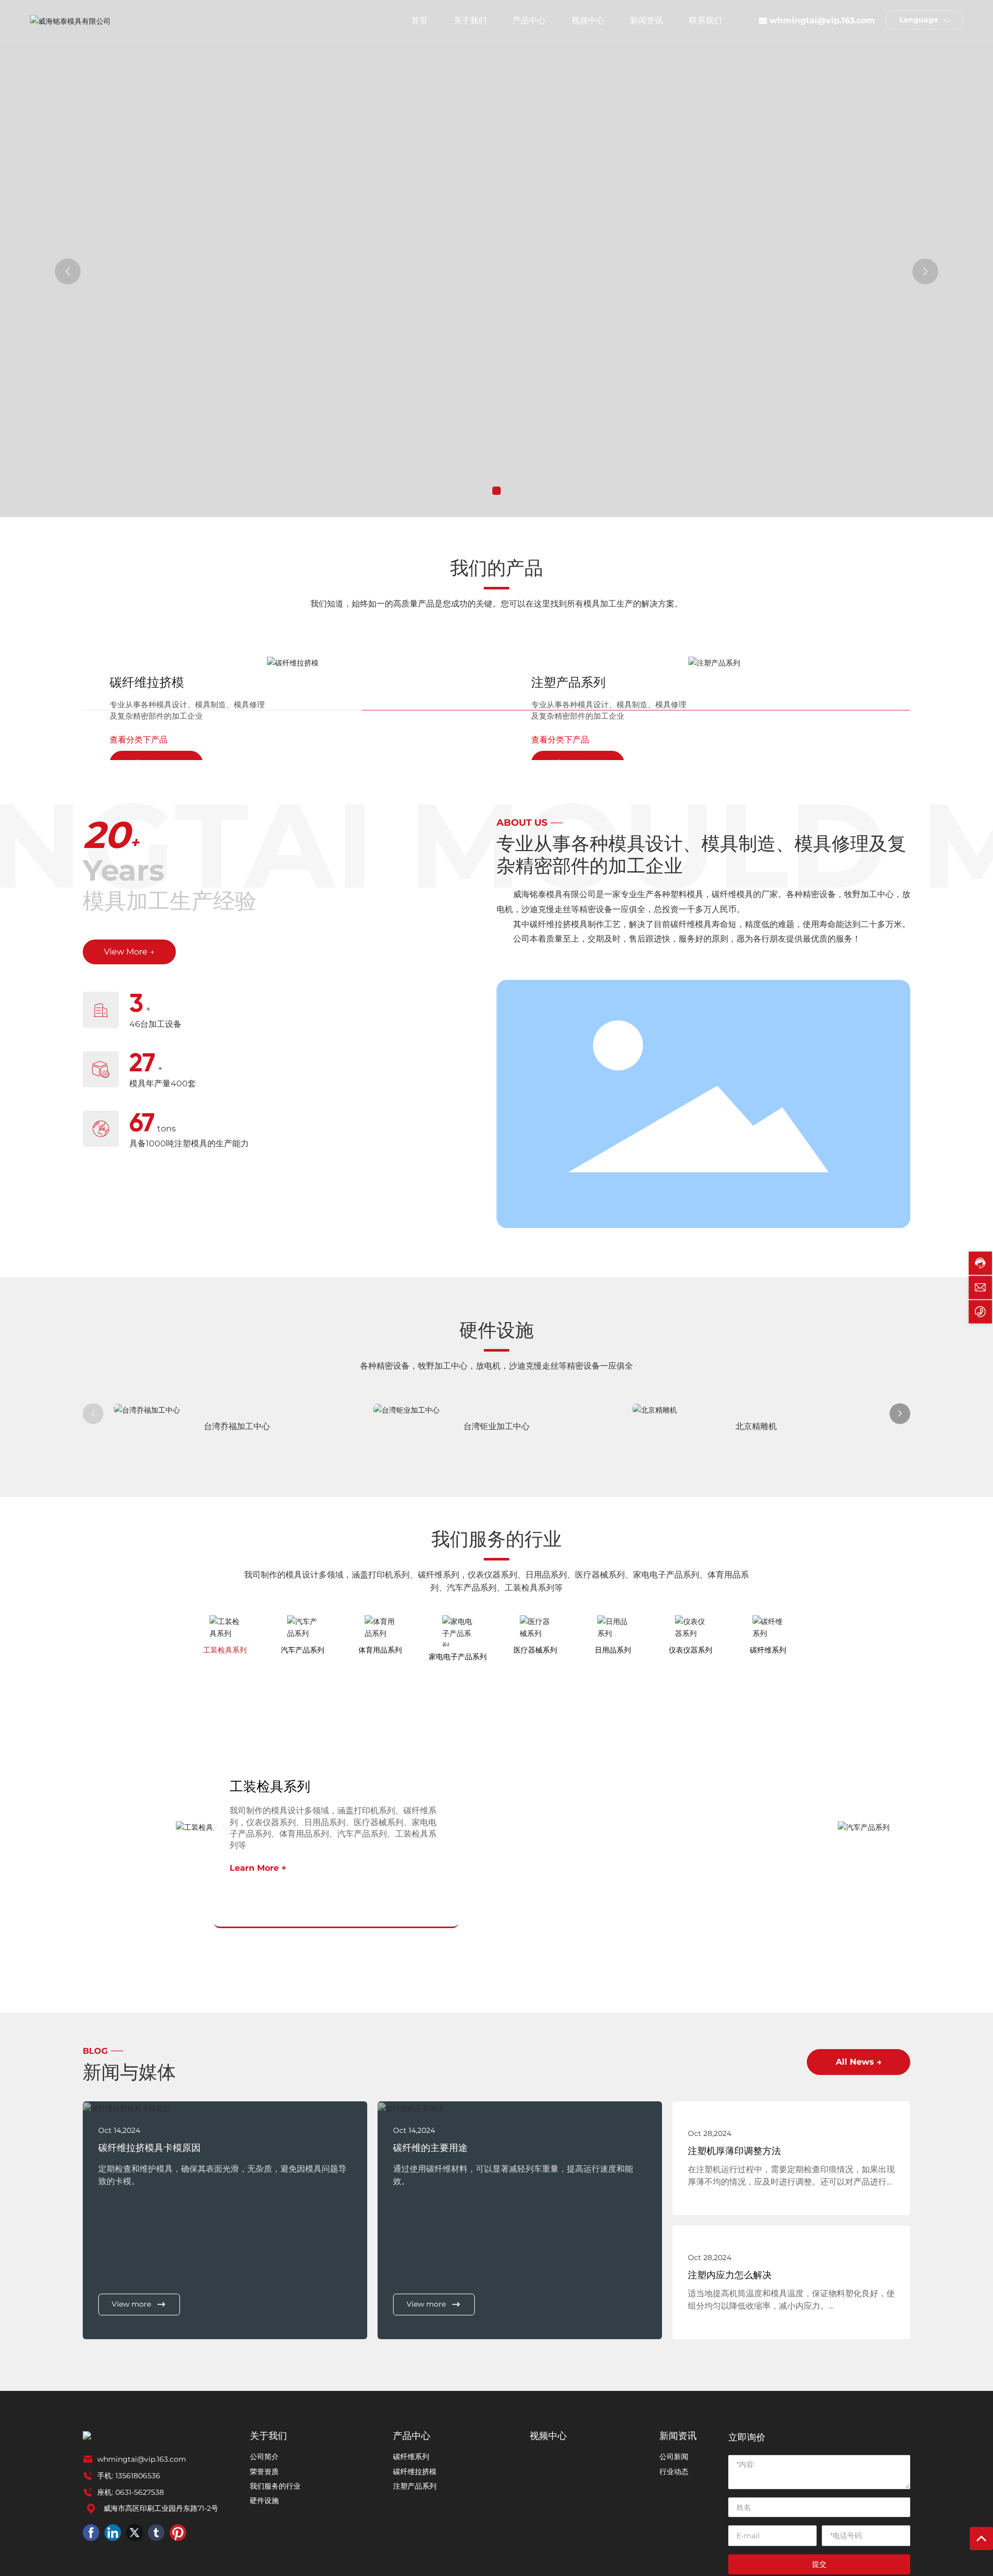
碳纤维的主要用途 (430, 2148)
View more (131, 2304)
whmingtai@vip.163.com (822, 20)
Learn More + (258, 1868)
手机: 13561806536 (129, 2476)
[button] (496, 491)
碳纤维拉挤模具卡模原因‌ (149, 2148)
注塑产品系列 (568, 682)
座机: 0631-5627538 (131, 2492)
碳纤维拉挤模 (147, 682)
